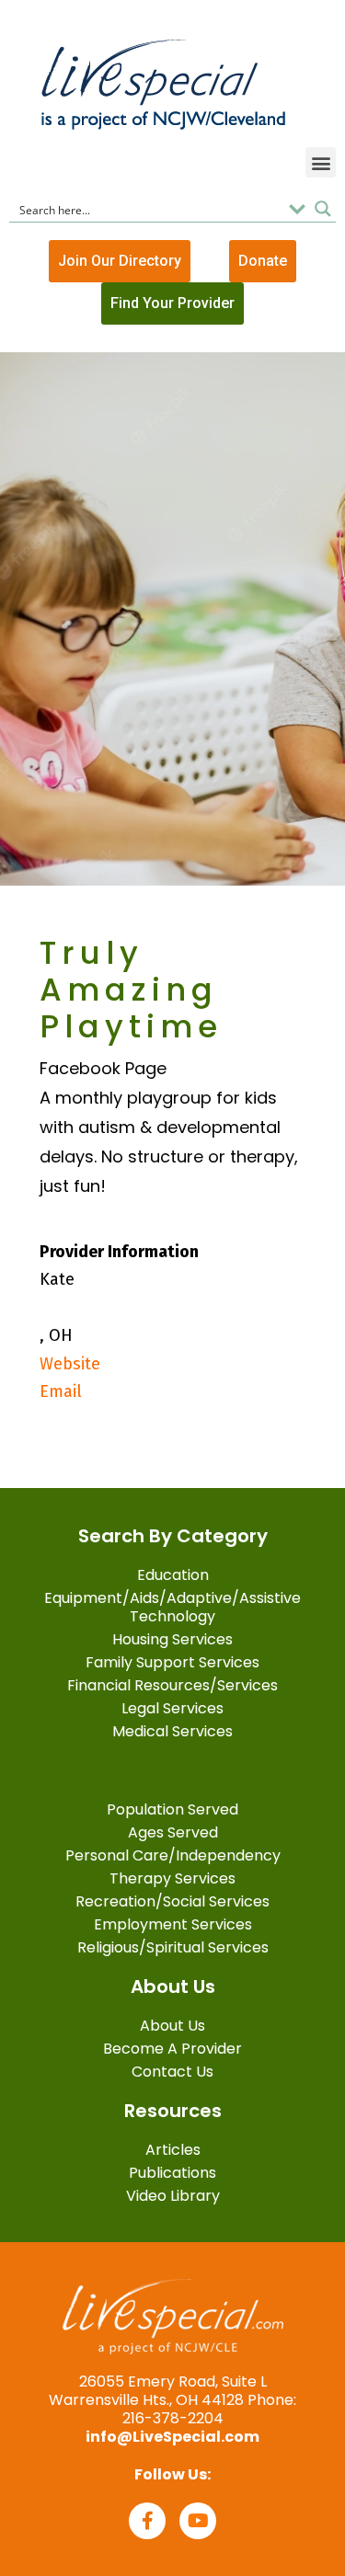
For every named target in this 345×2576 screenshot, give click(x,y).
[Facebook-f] (147, 2521)
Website (70, 1364)
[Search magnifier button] (323, 209)
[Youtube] (198, 2521)
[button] (321, 162)
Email (61, 1391)
